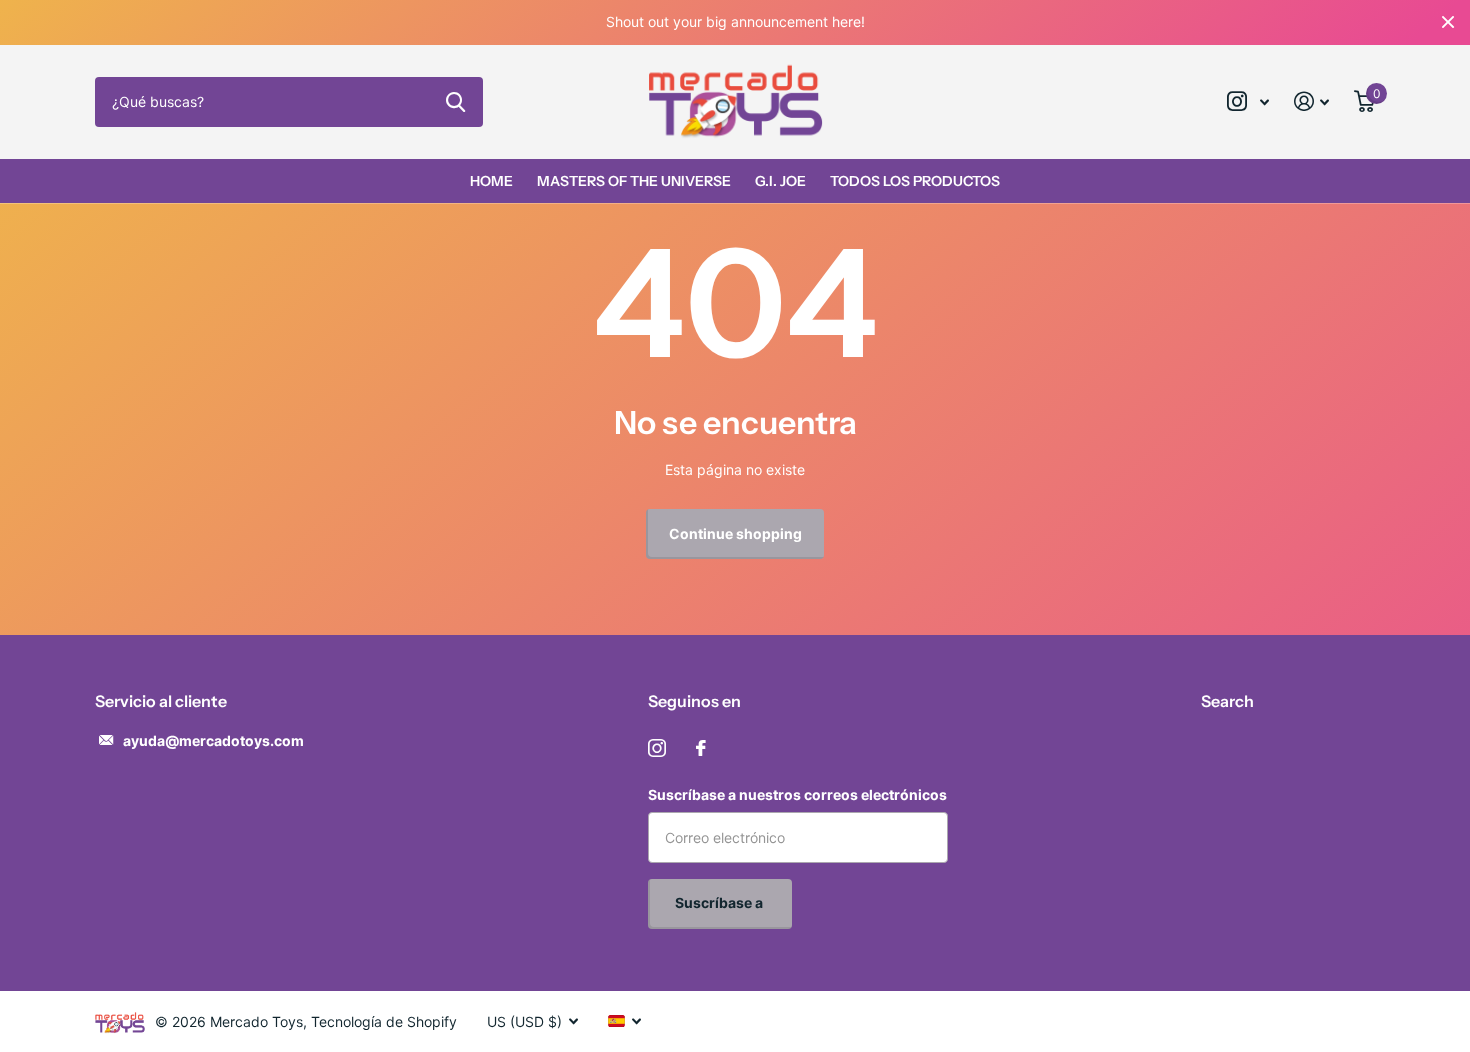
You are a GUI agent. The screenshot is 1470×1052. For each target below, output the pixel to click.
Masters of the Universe (634, 181)
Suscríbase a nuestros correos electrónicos (797, 794)
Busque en (455, 102)
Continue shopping (735, 533)
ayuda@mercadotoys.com (213, 740)
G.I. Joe (780, 181)
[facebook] (701, 748)
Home (491, 181)
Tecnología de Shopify (384, 1021)
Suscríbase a (720, 902)
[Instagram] (657, 748)
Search (1227, 701)
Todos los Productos (915, 181)
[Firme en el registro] (1312, 101)
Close (1448, 22)
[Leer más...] (1248, 101)
